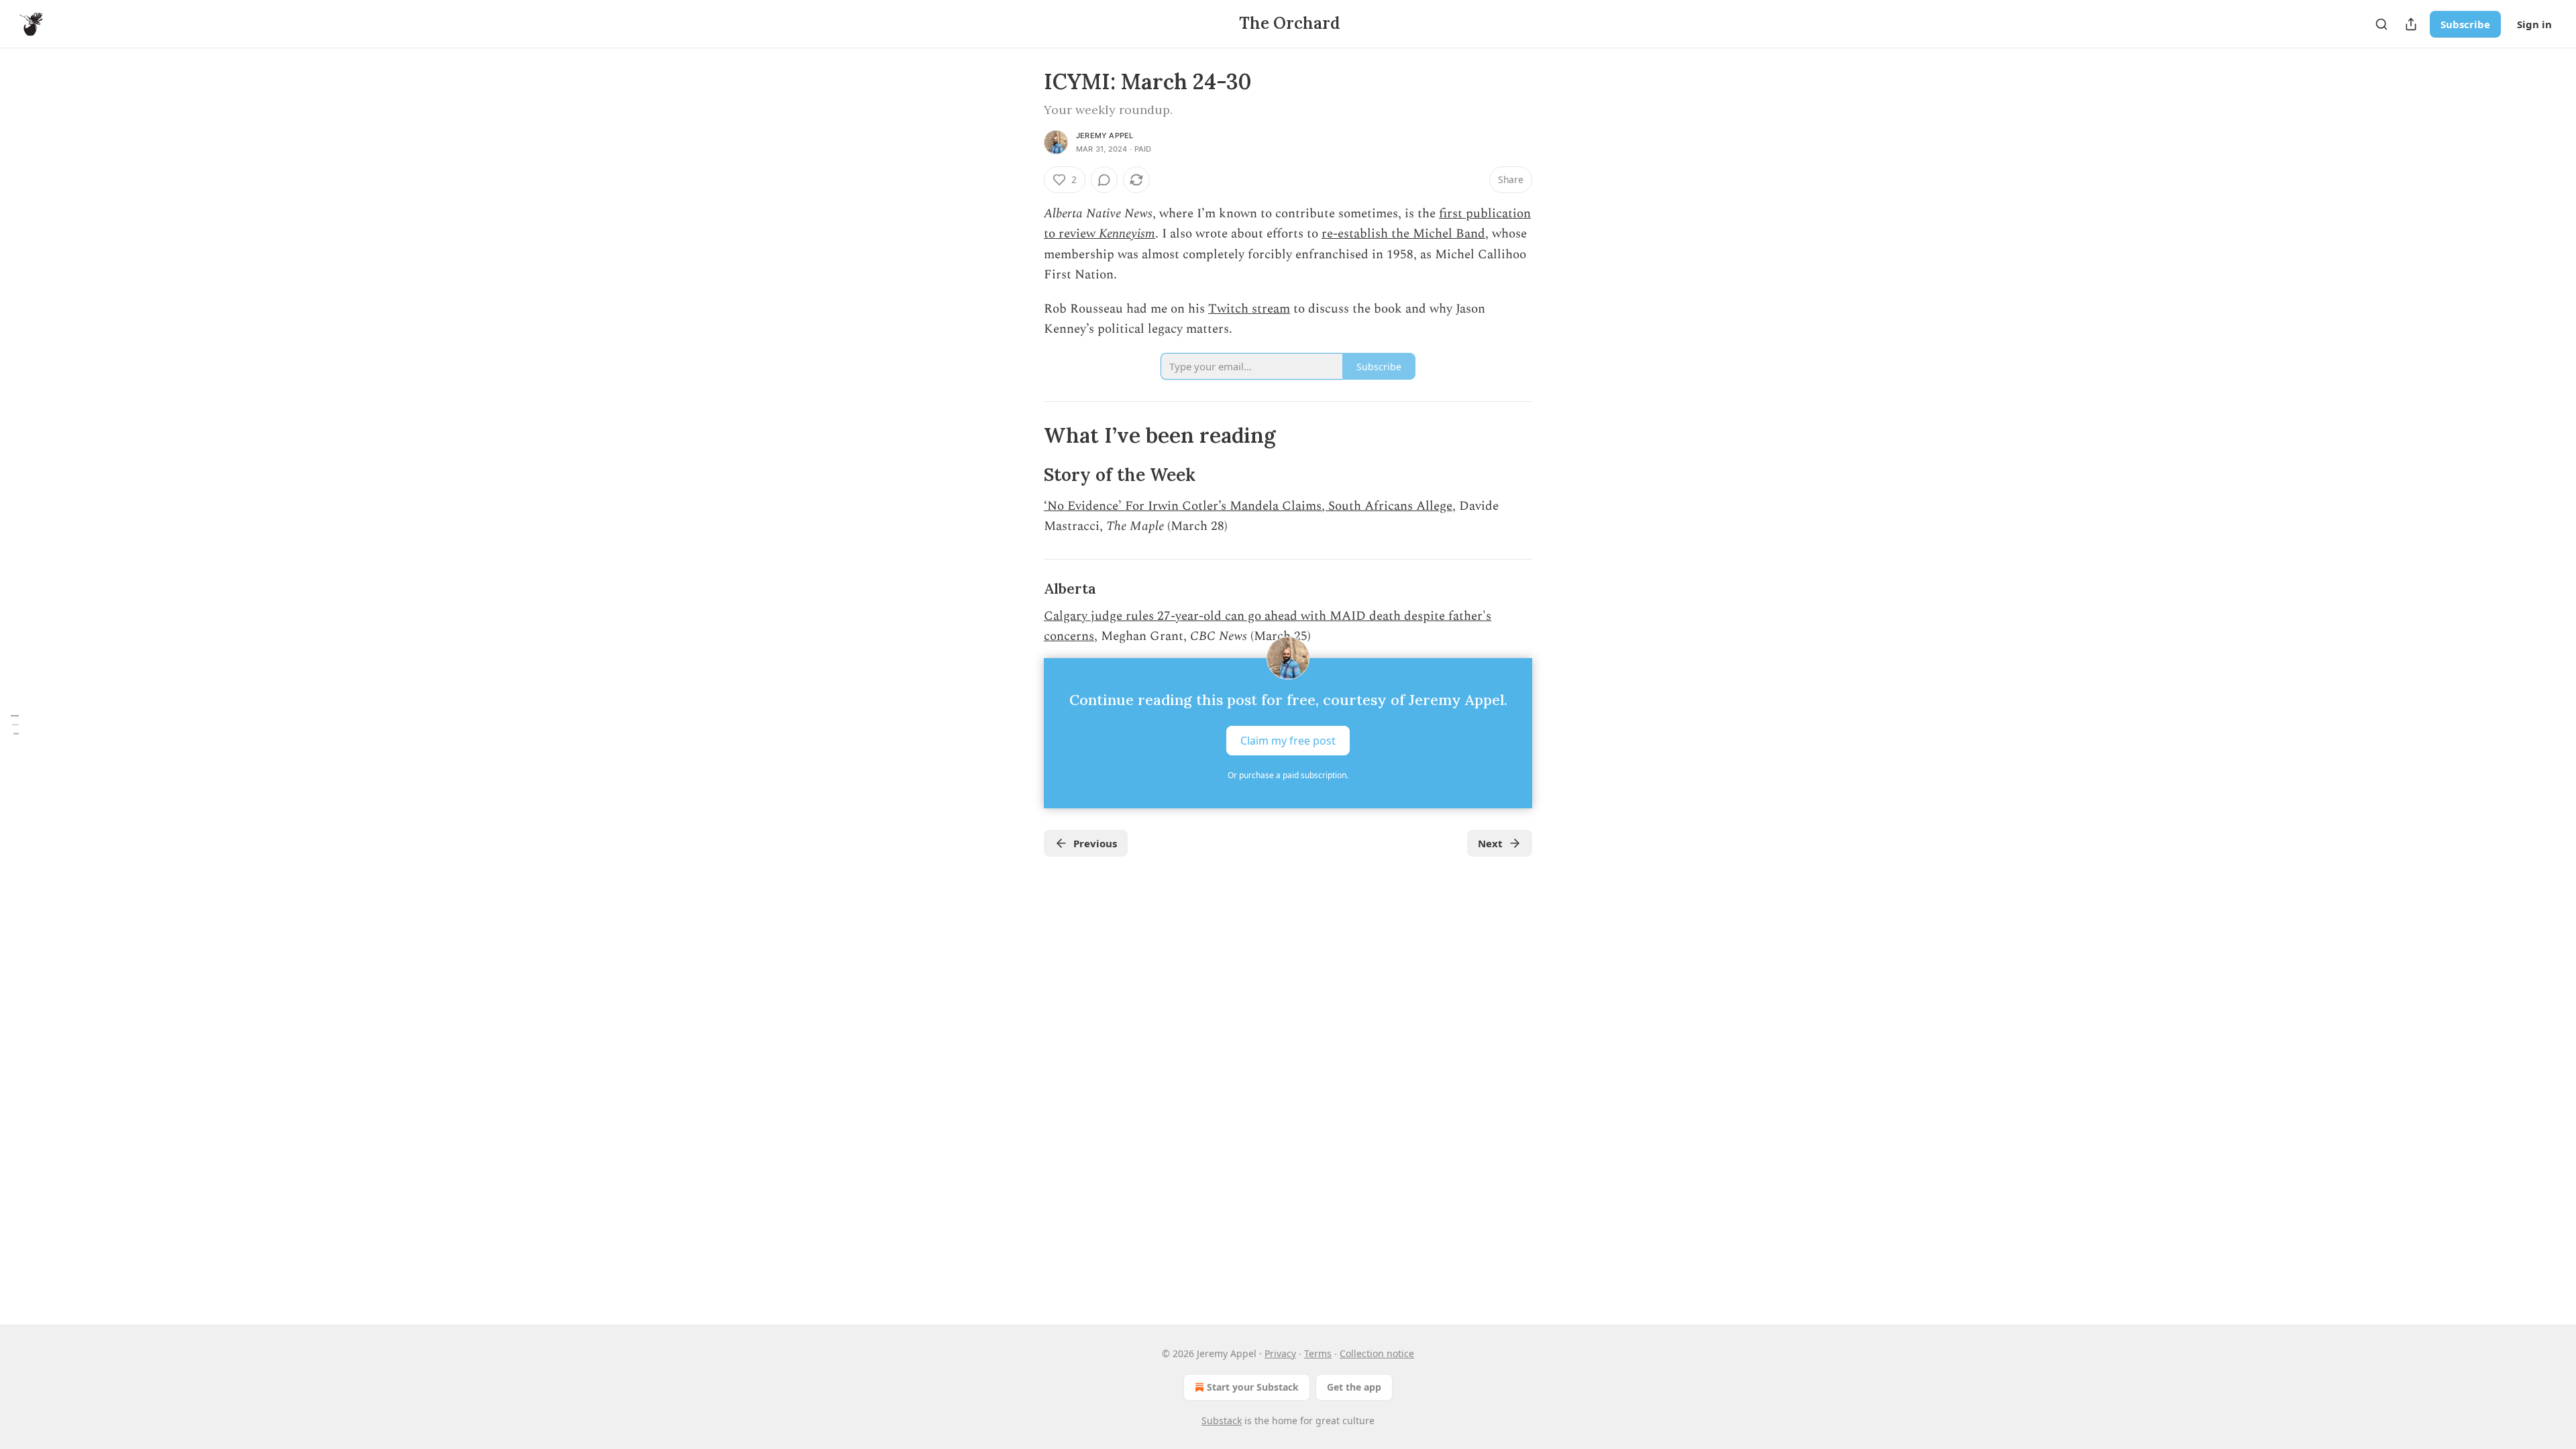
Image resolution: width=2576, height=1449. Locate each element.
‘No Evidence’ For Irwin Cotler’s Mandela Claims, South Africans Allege (1248, 506)
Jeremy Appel (1105, 136)
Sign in (2534, 24)
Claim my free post (1288, 740)
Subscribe (2465, 24)
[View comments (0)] (1104, 180)
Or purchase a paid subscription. (1288, 775)
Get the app (1354, 1387)
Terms (1318, 1353)
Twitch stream (1249, 309)
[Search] (2381, 24)
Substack (1222, 1420)
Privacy (1280, 1353)
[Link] (1025, 435)
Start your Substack (1253, 1387)
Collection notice (1377, 1353)
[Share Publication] (2411, 24)
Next (1490, 843)
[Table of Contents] (15, 724)
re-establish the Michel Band (1403, 234)
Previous (1095, 843)
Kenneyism (1127, 234)
